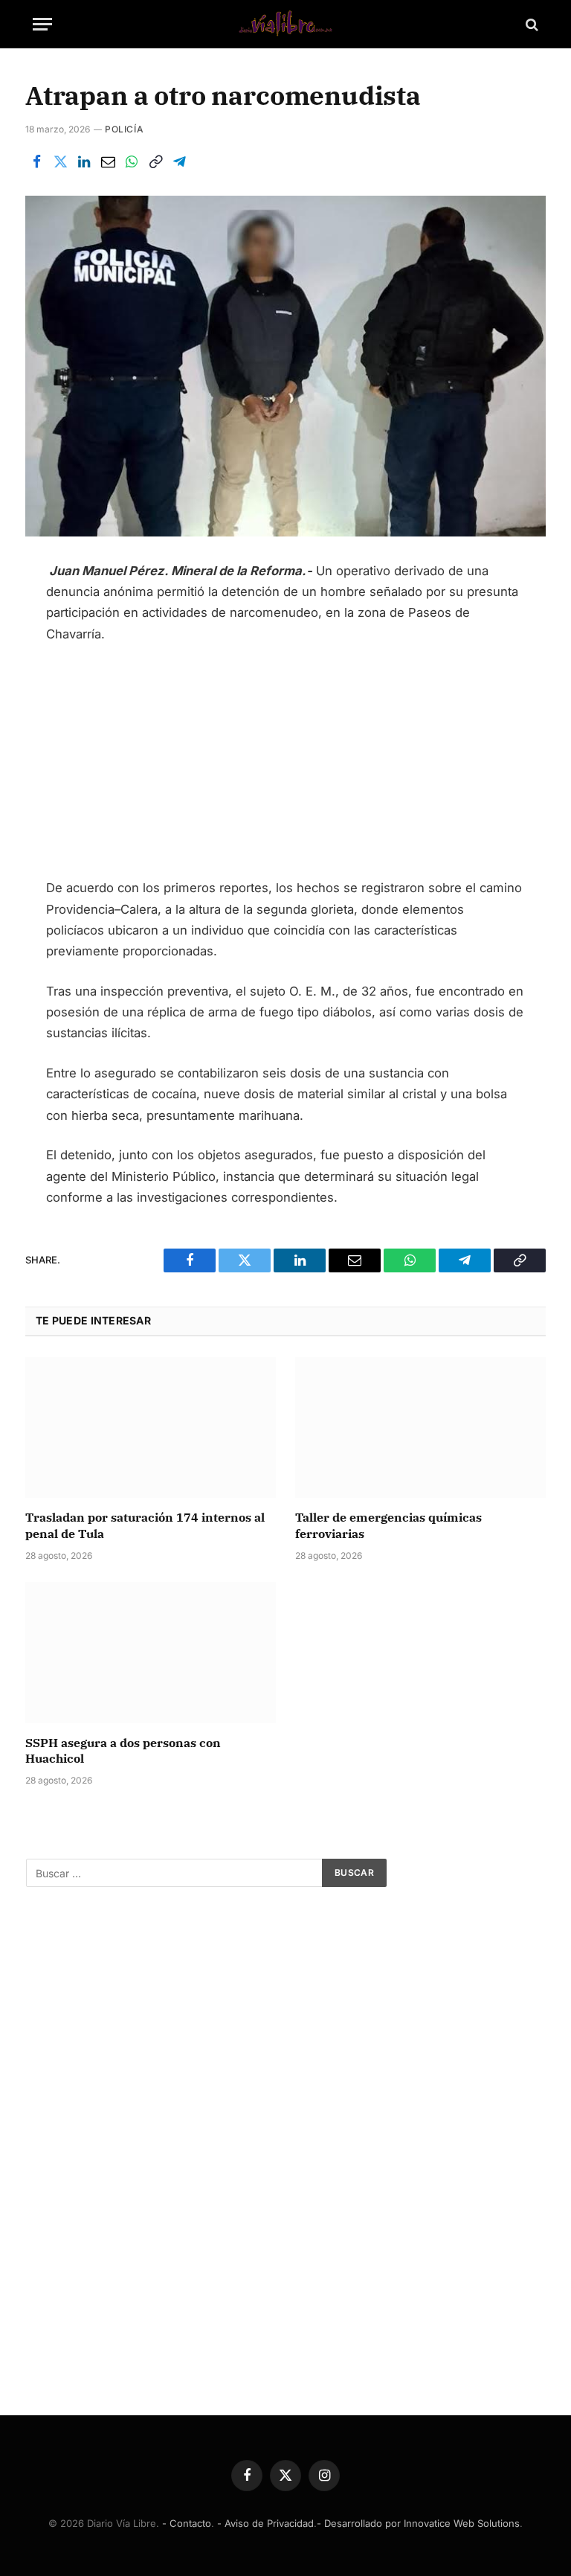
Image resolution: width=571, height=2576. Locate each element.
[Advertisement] (286, 767)
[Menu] (42, 24)
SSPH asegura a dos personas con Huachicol (123, 1751)
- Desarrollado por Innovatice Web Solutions (418, 2523)
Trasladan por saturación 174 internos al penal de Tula (145, 1525)
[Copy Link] (155, 161)
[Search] (530, 24)
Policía (124, 129)
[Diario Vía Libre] (285, 24)
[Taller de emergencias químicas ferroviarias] (420, 1428)
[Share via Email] (108, 161)
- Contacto (187, 2523)
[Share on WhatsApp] (132, 161)
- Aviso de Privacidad (265, 2523)
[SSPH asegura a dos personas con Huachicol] (151, 1653)
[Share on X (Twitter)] (60, 161)
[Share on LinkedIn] (84, 161)
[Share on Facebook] (36, 161)
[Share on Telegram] (179, 161)
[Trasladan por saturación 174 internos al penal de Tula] (151, 1428)
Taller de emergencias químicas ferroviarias (388, 1525)
